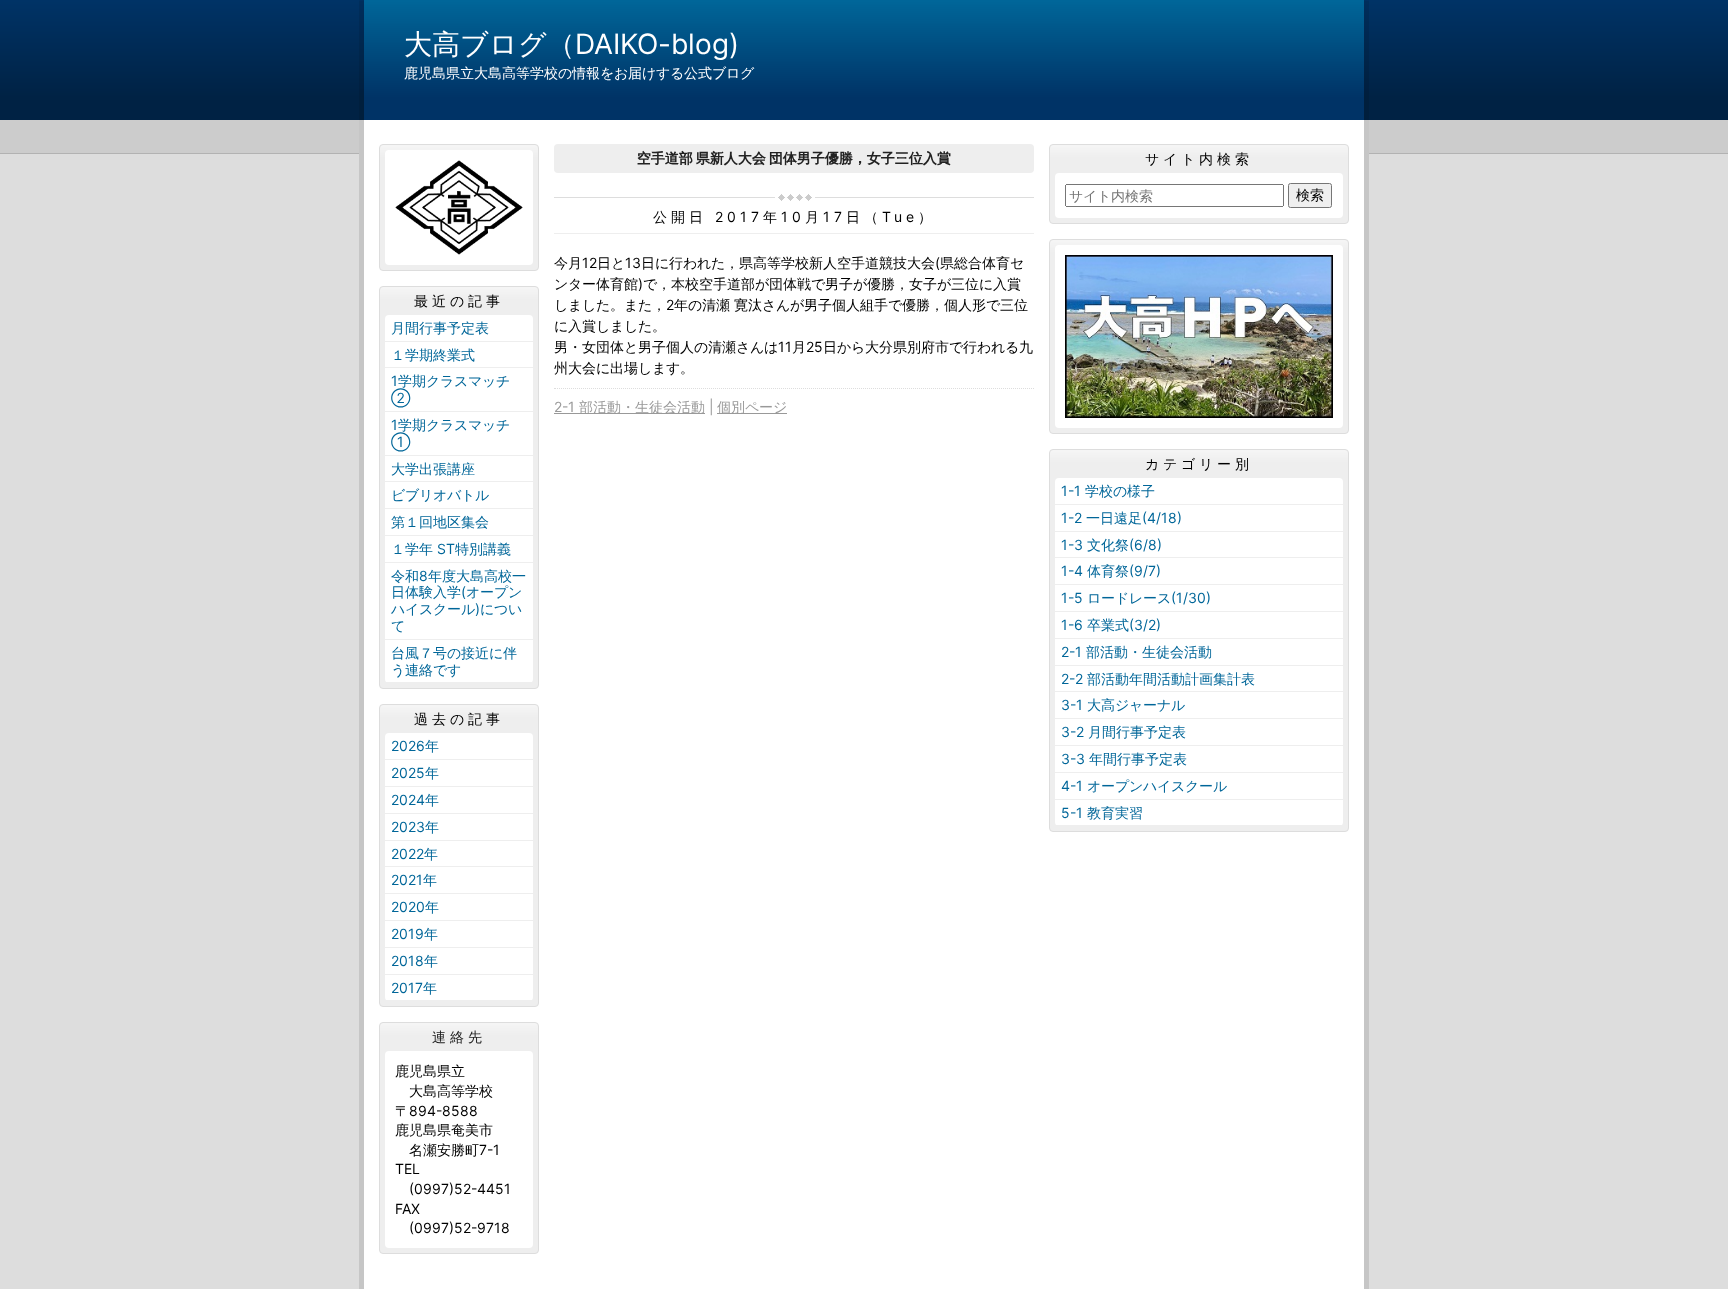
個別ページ (752, 406)
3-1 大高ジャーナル (1123, 704)
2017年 (414, 987)
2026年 (415, 745)
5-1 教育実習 (1102, 812)
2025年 (415, 772)
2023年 (415, 826)
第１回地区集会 (440, 521)
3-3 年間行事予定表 (1124, 758)
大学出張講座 (433, 468)
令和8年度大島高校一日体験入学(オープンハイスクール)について (458, 600)
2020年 (415, 906)
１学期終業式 (433, 354)
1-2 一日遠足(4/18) (1121, 517)
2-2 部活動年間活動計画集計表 (1158, 678)
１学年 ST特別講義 (451, 548)
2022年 (414, 853)
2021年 (414, 879)
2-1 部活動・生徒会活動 (629, 406)
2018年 (414, 960)
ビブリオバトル (440, 494)
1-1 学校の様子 (1108, 490)
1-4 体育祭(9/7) (1111, 570)
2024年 (415, 799)
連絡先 (459, 1037)
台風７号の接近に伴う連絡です (454, 661)
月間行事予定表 (440, 327)
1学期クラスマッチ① (450, 433)
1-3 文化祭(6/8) (1111, 544)
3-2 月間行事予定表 (1123, 731)
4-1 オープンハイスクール (1144, 785)
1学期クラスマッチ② (450, 389)
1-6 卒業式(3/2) (1111, 624)
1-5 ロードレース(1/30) (1136, 597)
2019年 (414, 933)
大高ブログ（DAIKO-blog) (571, 44)
